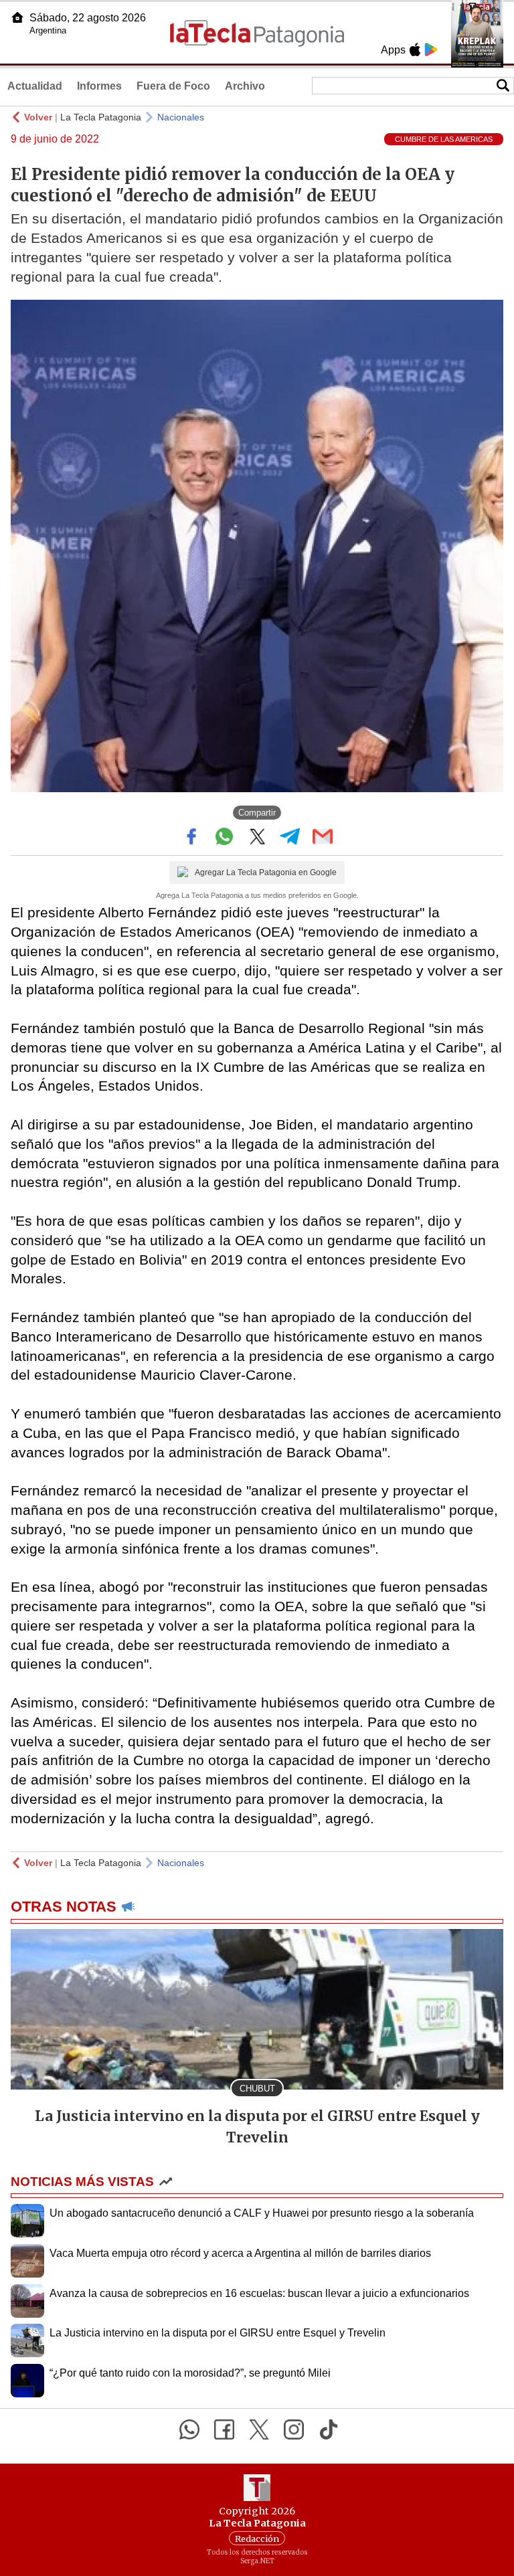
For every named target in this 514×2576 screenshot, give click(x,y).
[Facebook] (224, 2429)
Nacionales (181, 117)
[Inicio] (17, 17)
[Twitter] (259, 2429)
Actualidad (35, 86)
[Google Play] (431, 50)
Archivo (245, 86)
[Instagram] (294, 2429)
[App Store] (415, 50)
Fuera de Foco (173, 86)
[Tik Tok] (329, 2429)
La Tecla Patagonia (101, 117)
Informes (99, 86)
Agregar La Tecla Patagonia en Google (266, 872)
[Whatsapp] (189, 2429)
